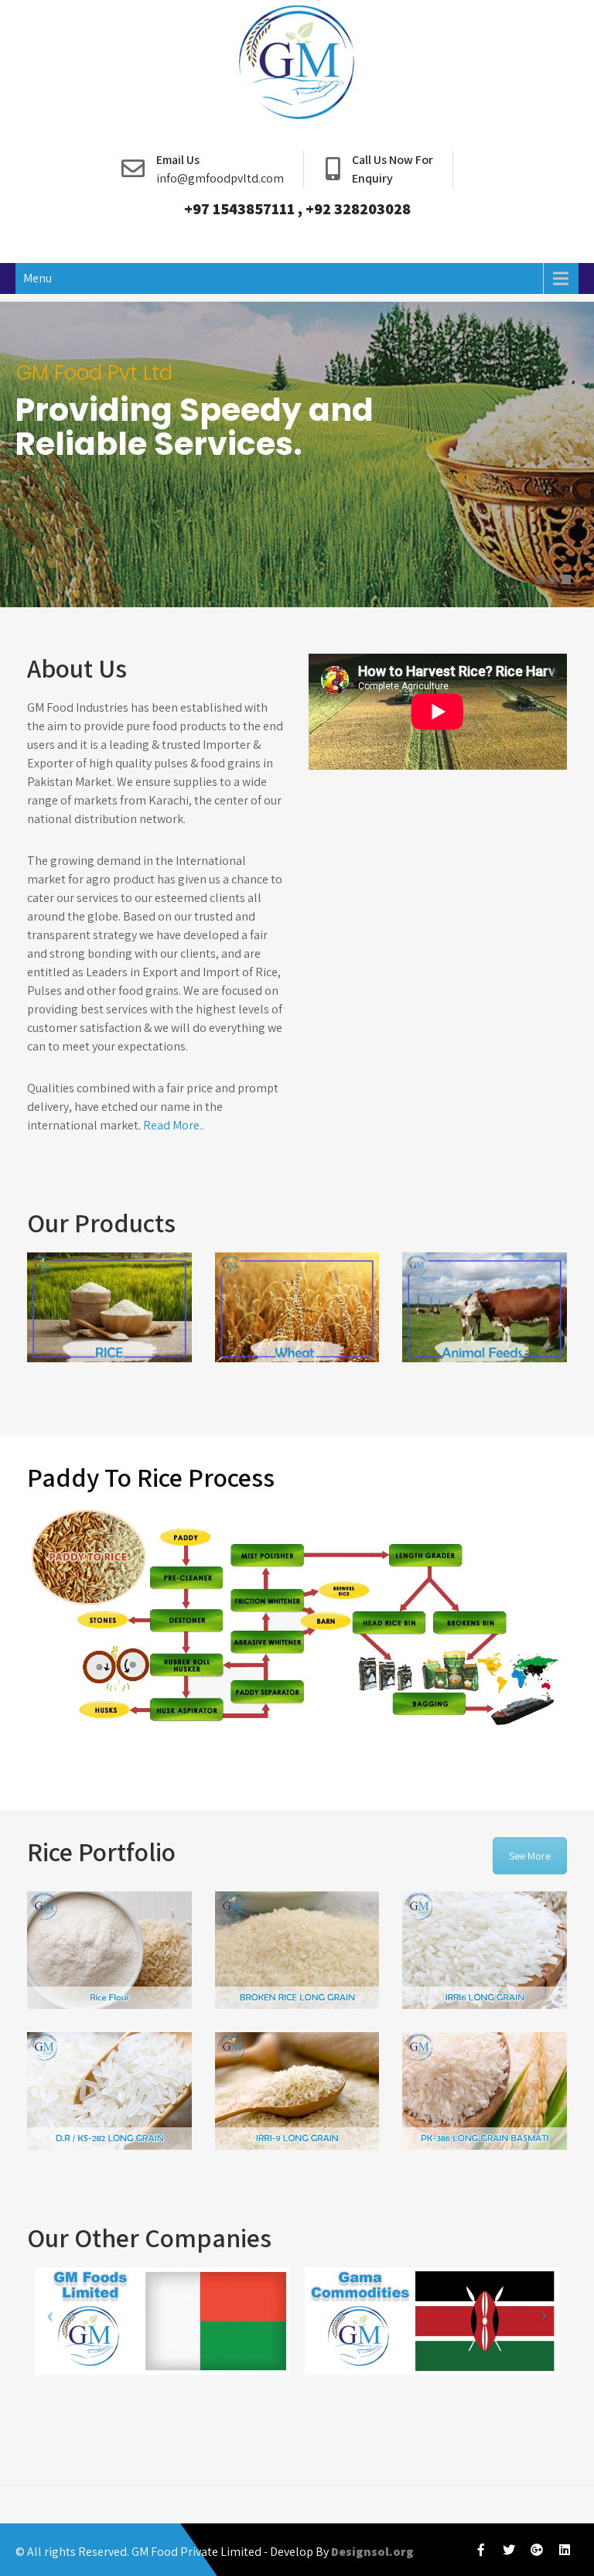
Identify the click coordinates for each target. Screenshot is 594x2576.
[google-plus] (537, 2550)
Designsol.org (372, 2552)
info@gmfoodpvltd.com (220, 178)
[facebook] (481, 2550)
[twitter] (509, 2550)
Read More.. (174, 1125)
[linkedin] (565, 2550)
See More (530, 1856)
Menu (38, 278)
